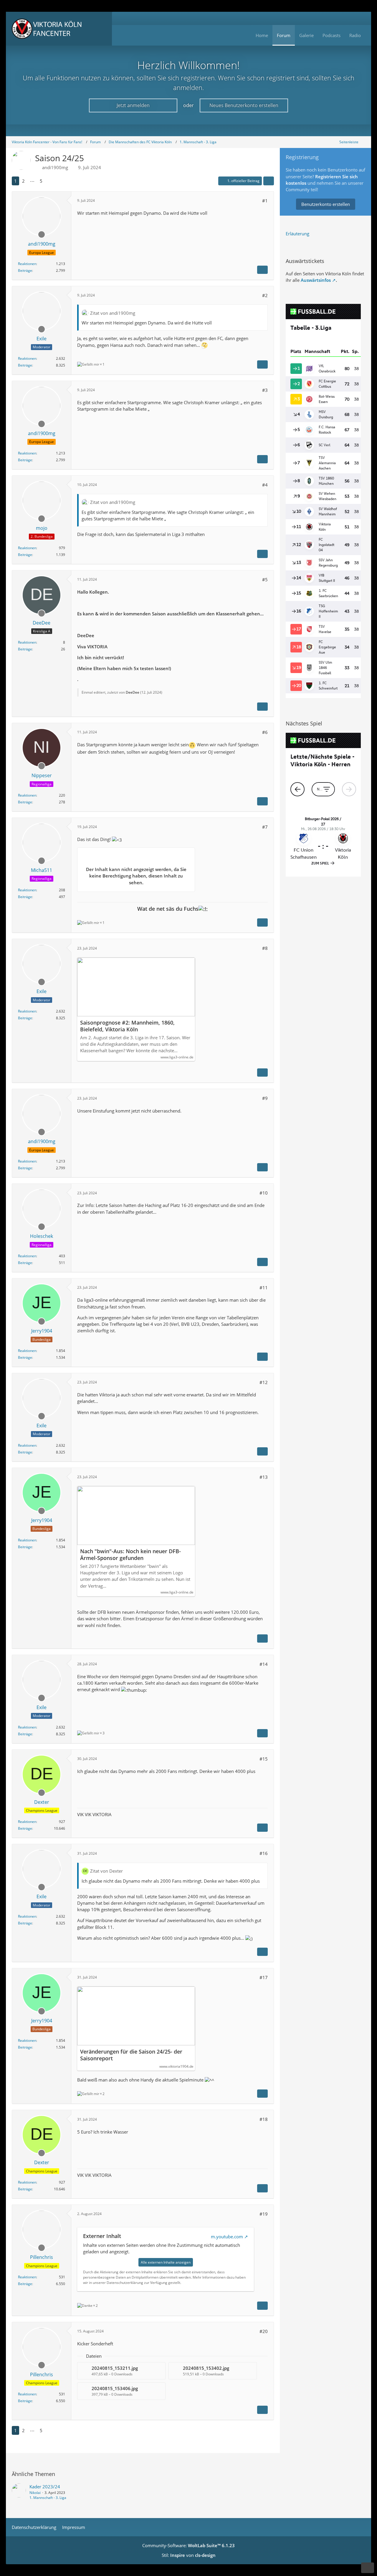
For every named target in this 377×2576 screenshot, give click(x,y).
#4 (265, 485)
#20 (264, 2331)
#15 (264, 1759)
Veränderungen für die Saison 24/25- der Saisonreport (131, 2055)
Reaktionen (27, 264)
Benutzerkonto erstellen (326, 204)
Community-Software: (188, 2545)
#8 (265, 948)
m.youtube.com (227, 2237)
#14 (264, 1664)
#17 (264, 1977)
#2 (265, 295)
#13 (264, 1477)
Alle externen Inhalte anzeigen (166, 2262)
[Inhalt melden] (262, 270)
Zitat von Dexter (106, 1871)
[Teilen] (269, 181)
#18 (264, 2119)
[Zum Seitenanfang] (368, 2568)
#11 (264, 1288)
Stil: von (189, 2555)
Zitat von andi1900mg (113, 313)
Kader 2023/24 (45, 2487)
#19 (264, 2214)
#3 (265, 390)
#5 (265, 580)
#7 (265, 827)
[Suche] (358, 18)
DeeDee (133, 692)
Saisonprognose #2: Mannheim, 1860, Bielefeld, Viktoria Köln (127, 1026)
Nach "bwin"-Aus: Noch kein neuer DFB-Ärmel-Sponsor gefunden (130, 1555)
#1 (265, 201)
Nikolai (35, 2493)
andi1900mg (55, 167)
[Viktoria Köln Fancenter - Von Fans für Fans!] (59, 29)
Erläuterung (297, 234)
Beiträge (25, 270)
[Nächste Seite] (51, 181)
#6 (265, 732)
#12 (264, 1382)
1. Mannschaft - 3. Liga (48, 2498)
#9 (265, 1098)
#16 (264, 1853)
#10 (264, 1193)
